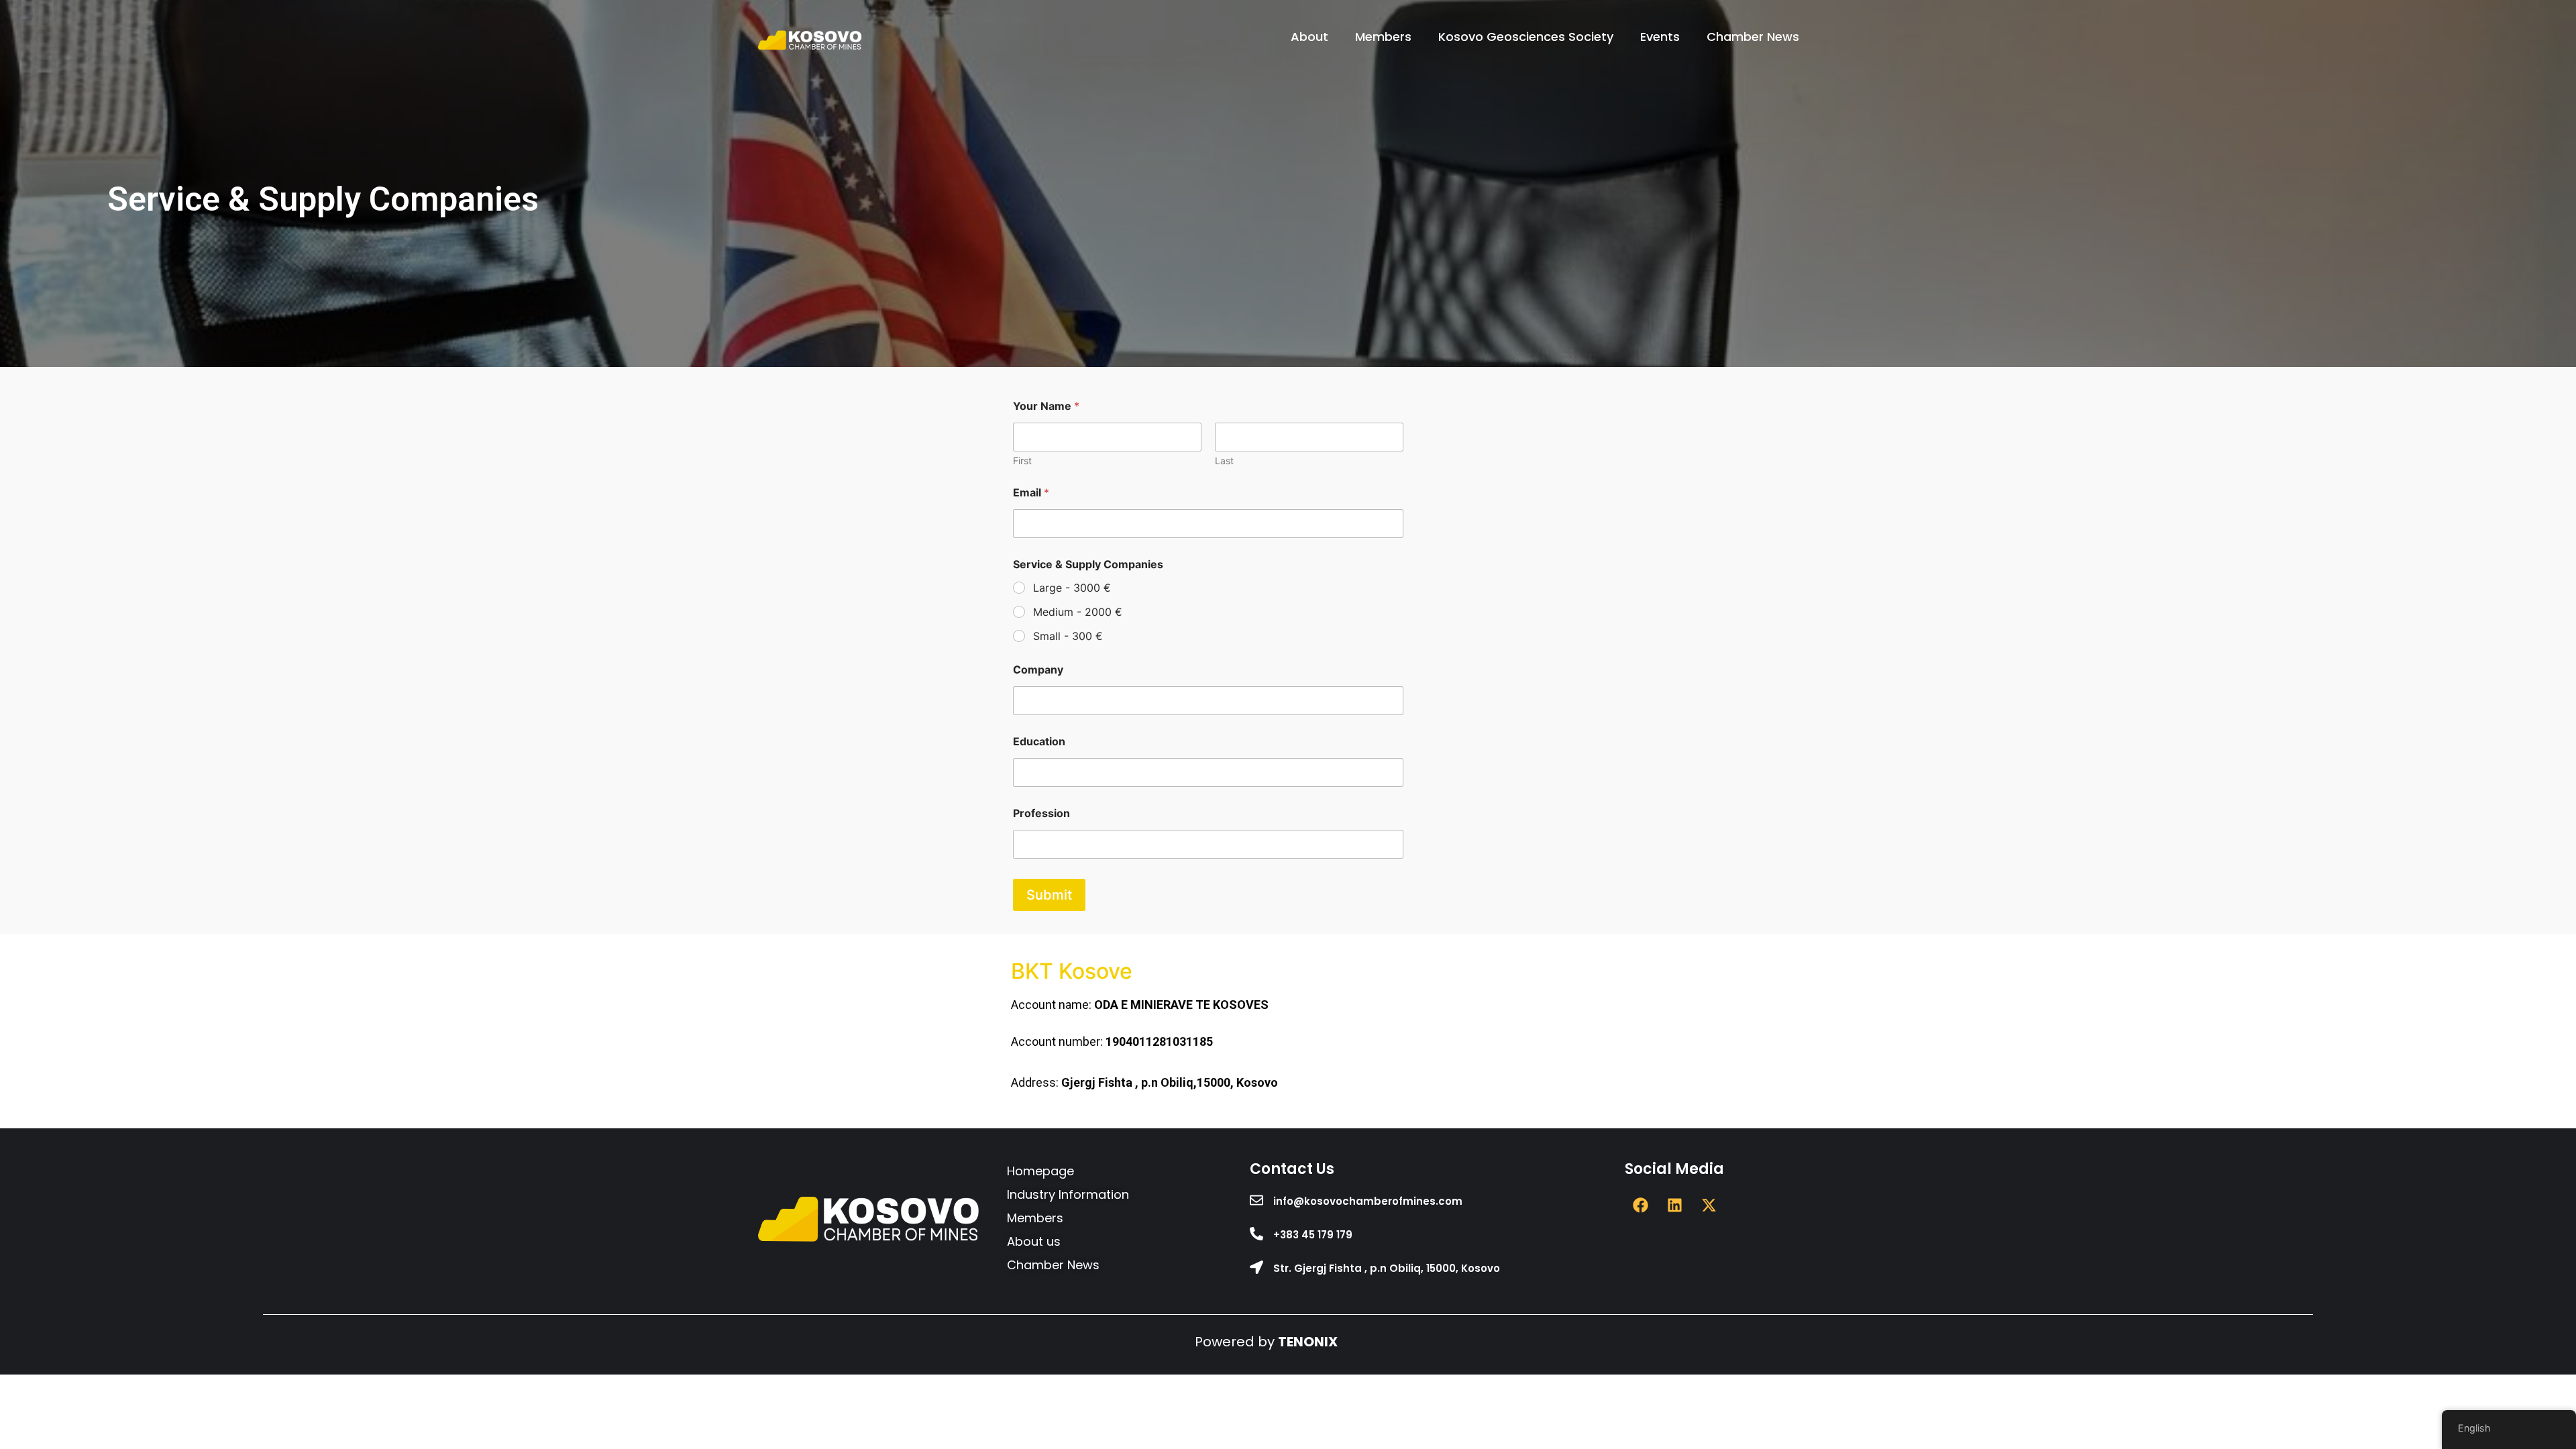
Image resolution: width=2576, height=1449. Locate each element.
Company (1038, 670)
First (1022, 461)
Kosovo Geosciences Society (1526, 37)
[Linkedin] (1674, 1205)
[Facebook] (1640, 1205)
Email (1031, 493)
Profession (1041, 813)
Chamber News (1753, 37)
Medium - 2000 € (1078, 612)
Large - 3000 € (1072, 588)
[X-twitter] (1709, 1205)
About (1309, 37)
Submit (1049, 895)
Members (1383, 37)
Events (1660, 37)
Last (1224, 461)
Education (1039, 742)
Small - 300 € (1068, 636)
